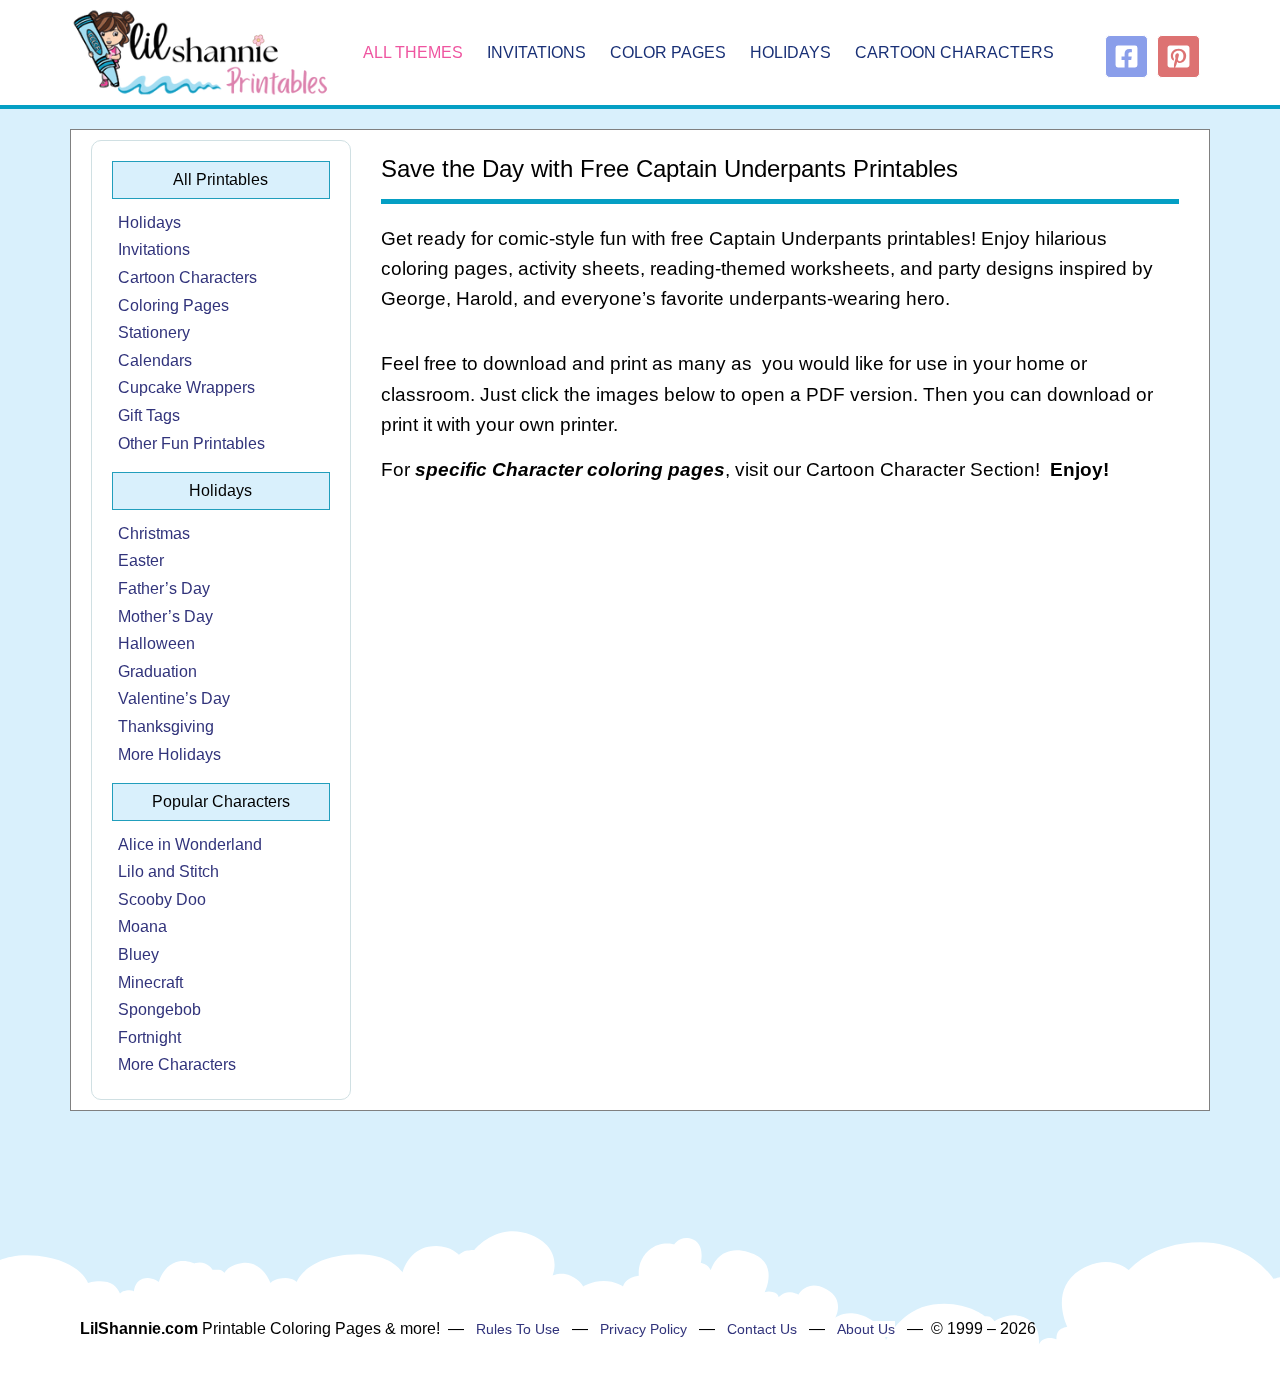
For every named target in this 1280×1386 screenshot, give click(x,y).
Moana (142, 926)
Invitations (536, 52)
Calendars (155, 360)
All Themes (413, 52)
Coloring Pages (173, 305)
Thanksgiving (166, 726)
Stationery (154, 332)
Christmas (154, 533)
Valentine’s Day (174, 698)
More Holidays (169, 754)
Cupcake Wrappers (186, 387)
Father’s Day (164, 588)
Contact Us (762, 1329)
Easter (141, 560)
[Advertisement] (780, 660)
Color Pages (668, 52)
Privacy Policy (643, 1329)
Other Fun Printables (191, 443)
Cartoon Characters (954, 52)
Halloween (156, 643)
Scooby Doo (162, 899)
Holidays (790, 52)
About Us (866, 1329)
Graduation (157, 671)
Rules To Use (518, 1329)
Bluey (138, 954)
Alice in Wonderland (190, 844)
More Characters (177, 1064)
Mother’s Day (165, 616)
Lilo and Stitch (168, 871)
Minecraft (150, 982)
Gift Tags (149, 415)
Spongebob (159, 1009)
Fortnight (149, 1037)
